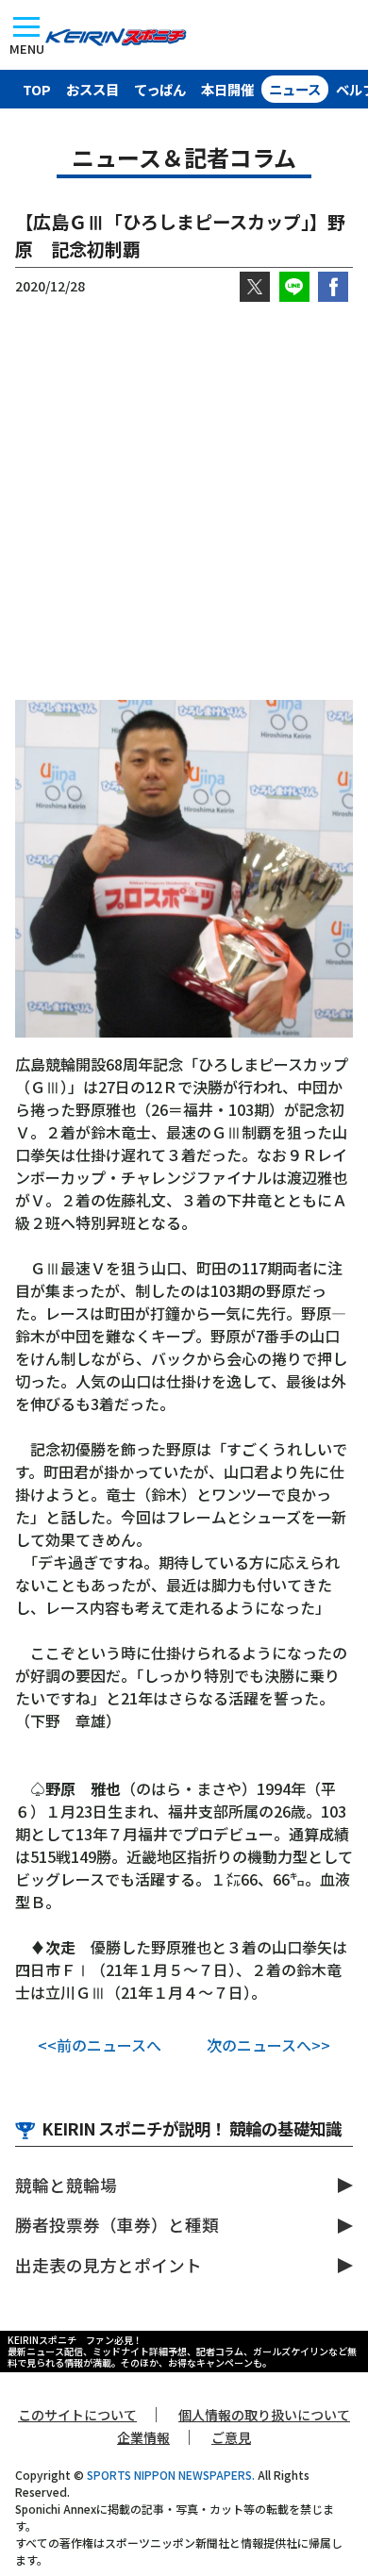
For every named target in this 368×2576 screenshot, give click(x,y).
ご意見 (231, 2437)
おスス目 (92, 89)
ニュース (295, 89)
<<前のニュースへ (100, 2045)
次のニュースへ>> (268, 2045)
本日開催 (227, 89)
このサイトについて (77, 2415)
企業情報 (143, 2437)
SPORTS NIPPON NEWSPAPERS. (171, 2475)
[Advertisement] (184, 501)
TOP (37, 89)
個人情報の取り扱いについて (264, 2415)
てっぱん (160, 89)
